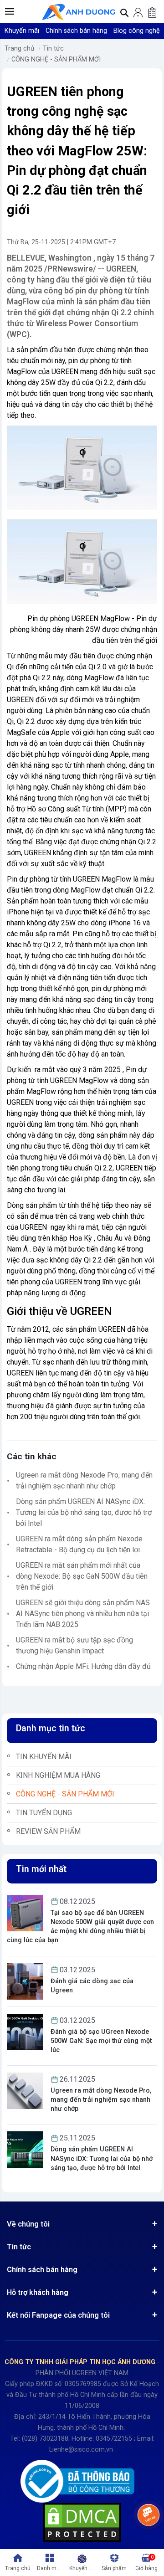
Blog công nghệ (137, 31)
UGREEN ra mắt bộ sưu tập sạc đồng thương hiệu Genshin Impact (74, 1645)
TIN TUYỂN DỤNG (44, 1813)
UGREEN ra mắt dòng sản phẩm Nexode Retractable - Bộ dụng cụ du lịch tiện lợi (79, 1544)
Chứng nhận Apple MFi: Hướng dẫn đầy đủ (83, 1666)
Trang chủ (19, 49)
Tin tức (53, 49)
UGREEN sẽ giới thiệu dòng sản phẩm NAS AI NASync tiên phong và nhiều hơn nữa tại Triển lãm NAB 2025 (83, 1614)
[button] (9, 11)
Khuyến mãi (22, 31)
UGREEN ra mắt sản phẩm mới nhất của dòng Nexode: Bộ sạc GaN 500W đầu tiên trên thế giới (82, 1576)
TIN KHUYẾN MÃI (44, 1757)
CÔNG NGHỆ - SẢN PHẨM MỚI (56, 59)
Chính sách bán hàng (76, 31)
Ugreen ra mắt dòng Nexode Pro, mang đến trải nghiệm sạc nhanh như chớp (84, 1480)
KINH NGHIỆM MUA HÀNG (58, 1775)
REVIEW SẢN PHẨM (48, 1831)
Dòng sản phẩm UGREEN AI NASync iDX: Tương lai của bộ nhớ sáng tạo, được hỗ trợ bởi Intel (84, 1512)
